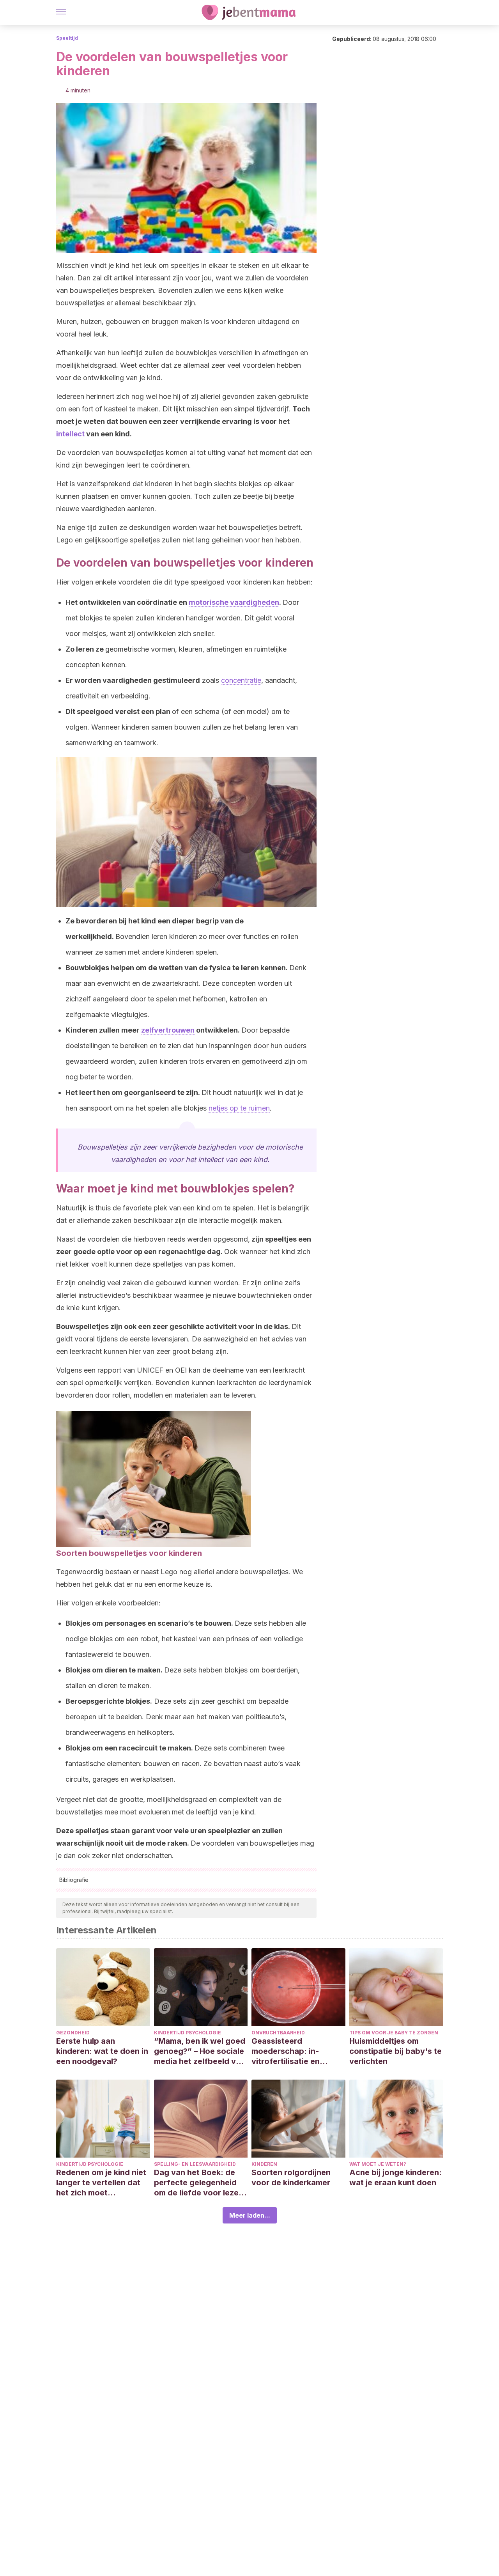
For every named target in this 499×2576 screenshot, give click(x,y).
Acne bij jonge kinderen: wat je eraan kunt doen (395, 2177)
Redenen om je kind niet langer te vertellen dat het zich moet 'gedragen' (101, 2183)
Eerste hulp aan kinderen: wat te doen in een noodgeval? (102, 2051)
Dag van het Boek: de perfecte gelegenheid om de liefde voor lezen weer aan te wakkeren (199, 2183)
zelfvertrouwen (168, 1030)
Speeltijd (67, 38)
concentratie (241, 680)
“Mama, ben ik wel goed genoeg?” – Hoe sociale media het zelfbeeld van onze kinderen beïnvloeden (200, 2051)
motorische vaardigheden (234, 602)
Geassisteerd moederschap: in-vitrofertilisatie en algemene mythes (286, 2051)
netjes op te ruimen (239, 1108)
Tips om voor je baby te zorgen (394, 2033)
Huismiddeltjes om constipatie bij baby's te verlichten (395, 2051)
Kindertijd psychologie (188, 2033)
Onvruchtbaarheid (278, 2033)
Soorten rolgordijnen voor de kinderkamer (291, 2177)
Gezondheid (73, 2033)
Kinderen (264, 2164)
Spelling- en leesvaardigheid (195, 2164)
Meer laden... (250, 2215)
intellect (70, 434)
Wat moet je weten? (378, 2164)
